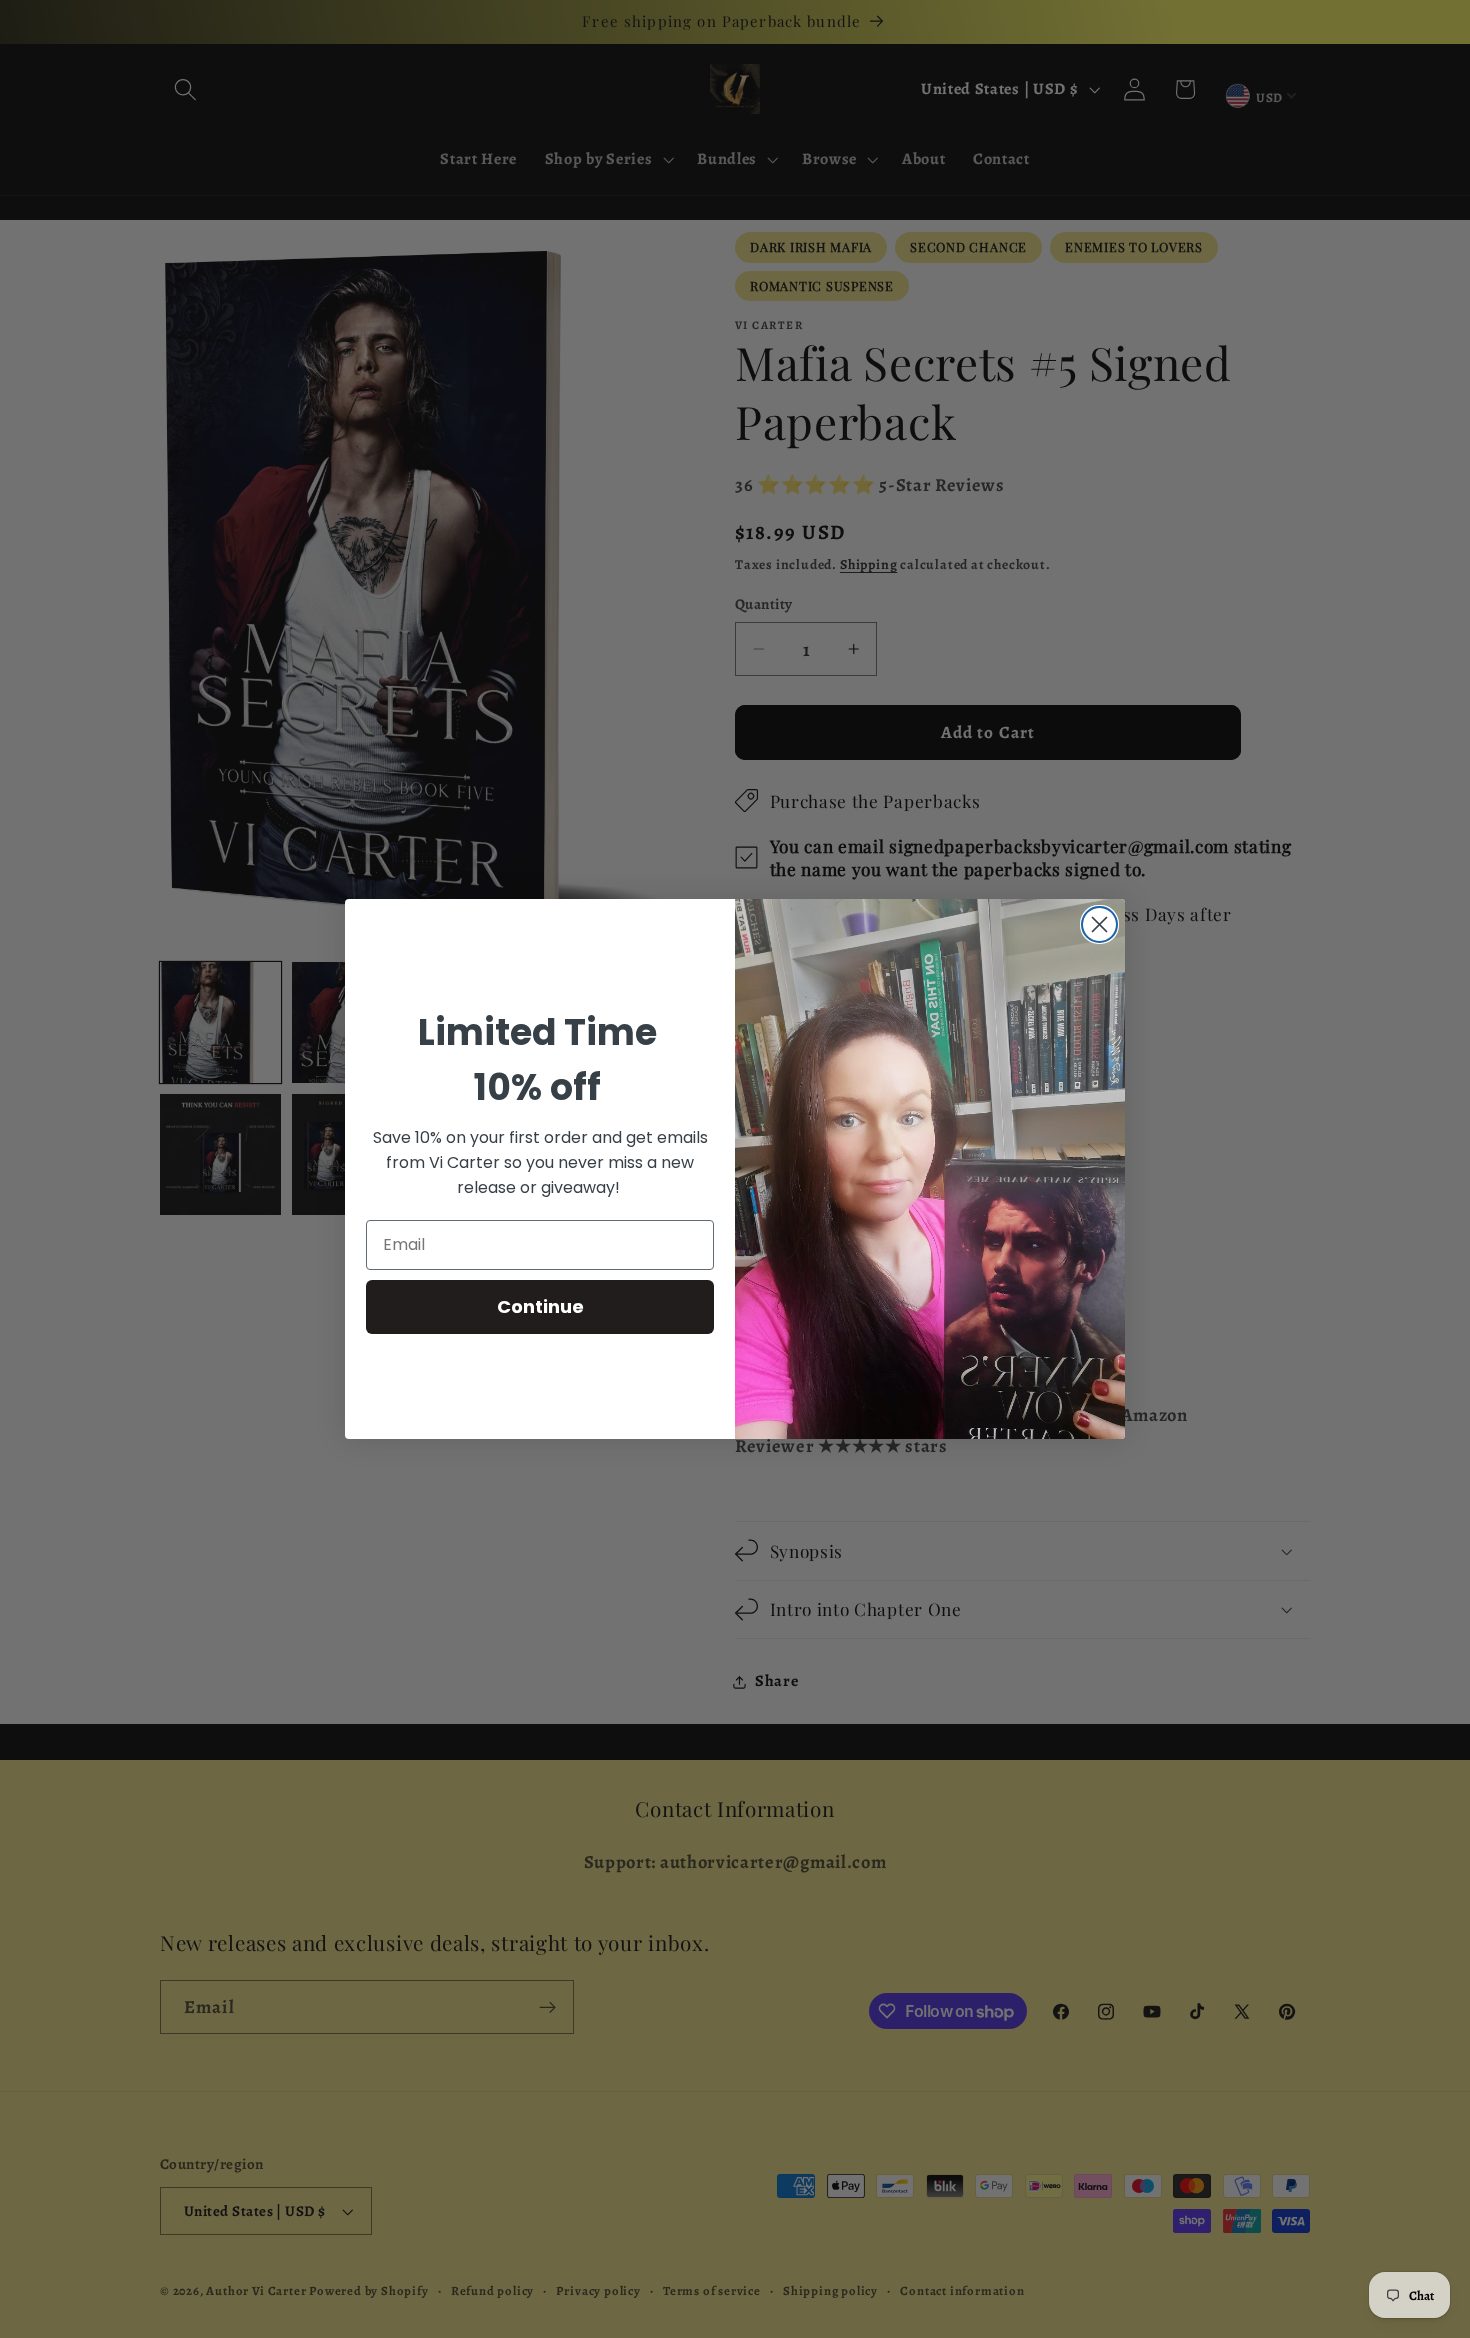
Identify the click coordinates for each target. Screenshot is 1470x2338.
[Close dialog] (1099, 924)
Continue (540, 1306)
